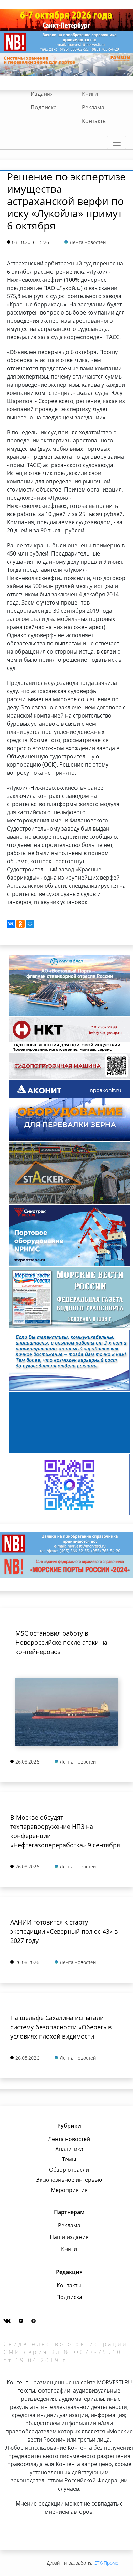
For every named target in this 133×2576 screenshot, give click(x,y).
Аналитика (69, 2149)
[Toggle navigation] (117, 143)
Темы (69, 2159)
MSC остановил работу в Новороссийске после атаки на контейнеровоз (61, 1642)
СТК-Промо (106, 2563)
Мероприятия (69, 2190)
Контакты (94, 121)
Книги (90, 94)
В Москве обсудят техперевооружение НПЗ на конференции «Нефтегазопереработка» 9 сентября (65, 1831)
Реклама (93, 107)
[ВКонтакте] (11, 924)
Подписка (44, 107)
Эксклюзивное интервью (69, 2180)
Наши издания (69, 2237)
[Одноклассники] (20, 924)
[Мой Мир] (30, 924)
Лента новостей (69, 2139)
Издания (42, 94)
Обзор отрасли (69, 2170)
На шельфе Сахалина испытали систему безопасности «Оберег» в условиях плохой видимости (61, 2027)
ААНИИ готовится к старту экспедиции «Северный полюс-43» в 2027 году (64, 1931)
